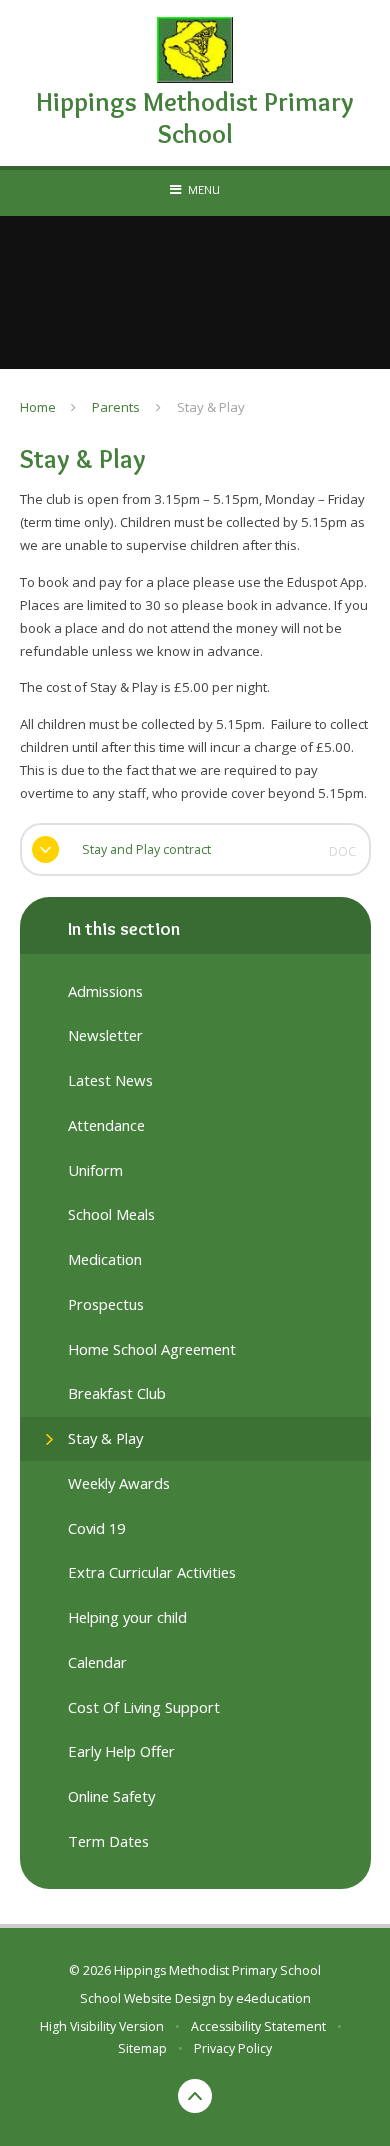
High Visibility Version (102, 2026)
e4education (273, 1998)
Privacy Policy (233, 2048)
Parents (116, 407)
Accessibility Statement (258, 2026)
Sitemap (142, 2048)
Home (38, 407)
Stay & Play (211, 407)
